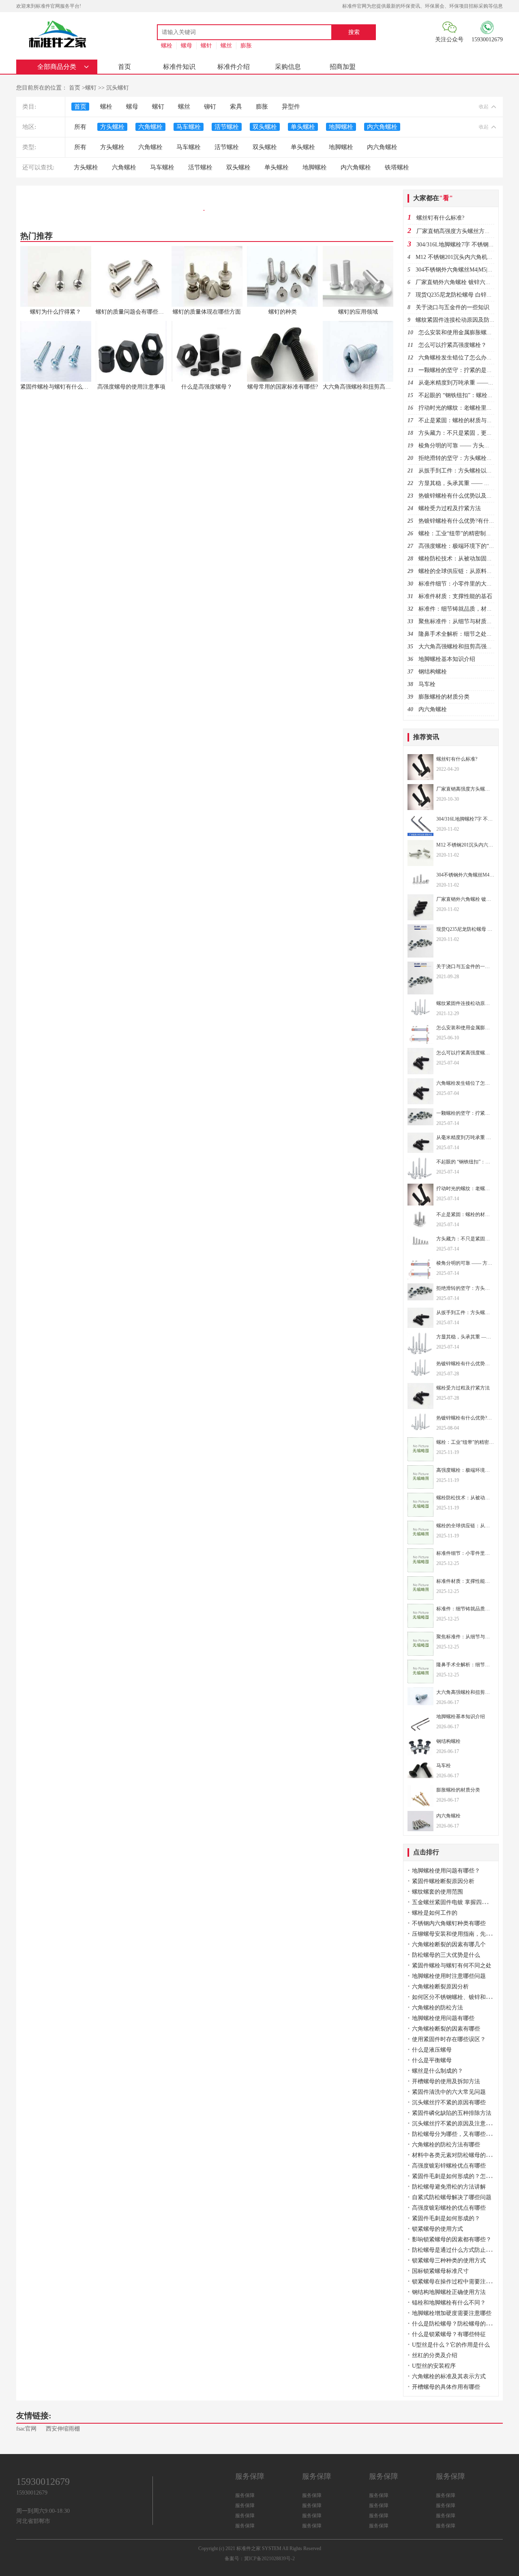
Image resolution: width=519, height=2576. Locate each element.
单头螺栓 (303, 127)
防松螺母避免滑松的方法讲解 (449, 2187)
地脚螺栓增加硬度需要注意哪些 (452, 2313)
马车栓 (427, 684)
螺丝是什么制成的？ (438, 2071)
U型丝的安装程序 (434, 2366)
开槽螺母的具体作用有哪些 (446, 2387)
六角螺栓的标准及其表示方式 (449, 2376)
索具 (236, 107)
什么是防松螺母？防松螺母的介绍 (455, 2324)
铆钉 (210, 107)
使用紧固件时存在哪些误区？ (449, 2039)
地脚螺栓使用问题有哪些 (443, 2018)
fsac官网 (26, 2429)
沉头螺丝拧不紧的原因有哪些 (449, 2102)
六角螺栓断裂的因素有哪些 (446, 2029)
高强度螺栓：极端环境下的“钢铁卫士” (466, 546)
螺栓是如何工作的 (435, 1913)
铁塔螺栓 (397, 167)
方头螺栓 (112, 127)
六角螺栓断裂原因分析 (440, 1987)
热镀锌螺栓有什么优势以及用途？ (461, 496)
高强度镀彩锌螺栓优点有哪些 (449, 2166)
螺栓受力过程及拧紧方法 (450, 508)
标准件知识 (179, 67)
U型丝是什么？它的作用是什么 (451, 2345)
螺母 (187, 46)
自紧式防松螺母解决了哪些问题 (452, 2197)
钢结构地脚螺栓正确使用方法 (449, 2292)
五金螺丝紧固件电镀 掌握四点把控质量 (461, 1902)
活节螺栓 (227, 127)
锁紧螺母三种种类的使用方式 (449, 2261)
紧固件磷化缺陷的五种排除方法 (452, 2113)
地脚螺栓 (341, 127)
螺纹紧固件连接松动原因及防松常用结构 (467, 320)
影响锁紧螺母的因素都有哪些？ (452, 2239)
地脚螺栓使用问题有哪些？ (446, 1871)
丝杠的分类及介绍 (435, 2355)
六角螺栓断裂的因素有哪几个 (449, 1944)
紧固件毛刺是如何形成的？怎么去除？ (460, 2176)
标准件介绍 (234, 67)
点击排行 (426, 1852)
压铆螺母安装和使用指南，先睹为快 (457, 1934)
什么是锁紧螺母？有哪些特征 (449, 2334)
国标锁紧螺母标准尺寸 (440, 2271)
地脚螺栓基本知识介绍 (447, 659)
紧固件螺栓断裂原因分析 (443, 1881)
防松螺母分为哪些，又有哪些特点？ (457, 2134)
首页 (124, 67)
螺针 (206, 46)
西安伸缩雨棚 (63, 2429)
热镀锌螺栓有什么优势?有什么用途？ (465, 521)
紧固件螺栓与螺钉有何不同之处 (452, 1966)
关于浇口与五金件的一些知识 (453, 307)
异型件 (291, 107)
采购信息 (288, 67)
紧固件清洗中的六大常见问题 (449, 2092)
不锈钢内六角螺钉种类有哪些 (449, 1923)
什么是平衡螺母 (432, 2060)
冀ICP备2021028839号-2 (269, 2559)
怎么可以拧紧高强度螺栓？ (453, 345)
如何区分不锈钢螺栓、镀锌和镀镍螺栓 (460, 1997)
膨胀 (246, 46)
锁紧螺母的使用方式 (438, 2229)
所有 (80, 127)
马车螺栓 (189, 127)
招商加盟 (343, 67)
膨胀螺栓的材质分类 (444, 697)
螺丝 (226, 46)
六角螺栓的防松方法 (438, 2008)
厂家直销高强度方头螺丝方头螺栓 (459, 231)
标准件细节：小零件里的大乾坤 (458, 584)
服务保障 (245, 2495)
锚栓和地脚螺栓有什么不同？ (449, 2303)
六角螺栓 (150, 127)
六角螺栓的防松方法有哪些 (446, 2145)
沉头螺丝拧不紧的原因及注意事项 (455, 2124)
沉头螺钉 (118, 88)
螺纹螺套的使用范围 (438, 1892)
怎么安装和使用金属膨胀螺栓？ (458, 332)
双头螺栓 (265, 127)
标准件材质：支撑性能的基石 (455, 596)
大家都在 (433, 198)
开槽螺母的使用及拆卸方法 (446, 2081)
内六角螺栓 (382, 127)
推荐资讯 (426, 737)
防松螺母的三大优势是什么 (446, 1955)
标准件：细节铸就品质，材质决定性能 (467, 609)
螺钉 (91, 88)
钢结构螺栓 (433, 672)
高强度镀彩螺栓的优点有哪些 (449, 2208)
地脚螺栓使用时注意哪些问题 (449, 1976)
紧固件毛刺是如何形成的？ (446, 2218)
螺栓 (167, 46)
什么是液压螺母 (432, 2050)
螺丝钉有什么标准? (440, 218)
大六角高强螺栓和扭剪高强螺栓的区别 (467, 647)
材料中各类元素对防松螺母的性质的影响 (463, 2155)
